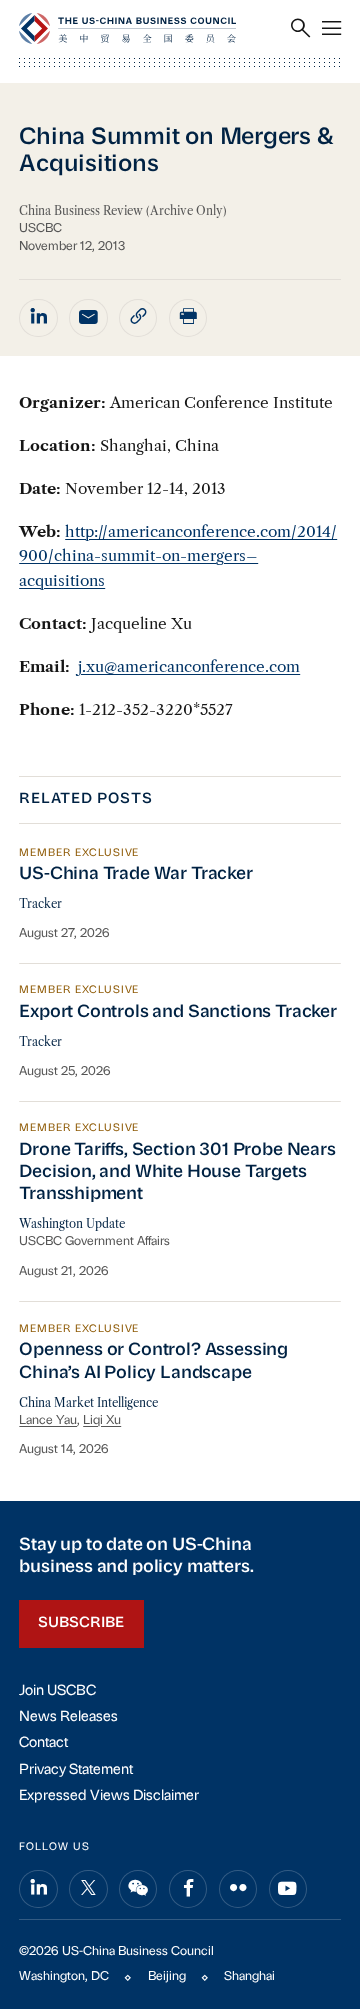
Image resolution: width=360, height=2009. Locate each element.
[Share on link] (138, 318)
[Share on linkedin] (38, 318)
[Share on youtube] (288, 1889)
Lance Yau (48, 1421)
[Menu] (331, 29)
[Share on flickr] (238, 1889)
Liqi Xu (102, 1421)
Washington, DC (64, 1977)
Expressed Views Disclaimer (109, 1796)
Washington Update (72, 1224)
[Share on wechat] (138, 1889)
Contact (43, 1743)
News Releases (68, 1717)
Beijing (167, 1977)
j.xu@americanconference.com (189, 666)
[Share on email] (88, 318)
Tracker (40, 904)
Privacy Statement (76, 1770)
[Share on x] (88, 1889)
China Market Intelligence (88, 1403)
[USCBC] (127, 28)
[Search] (300, 29)
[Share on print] (188, 318)
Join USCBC (57, 1691)
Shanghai (249, 1977)
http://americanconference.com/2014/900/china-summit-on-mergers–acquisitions (178, 556)
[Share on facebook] (188, 1889)
